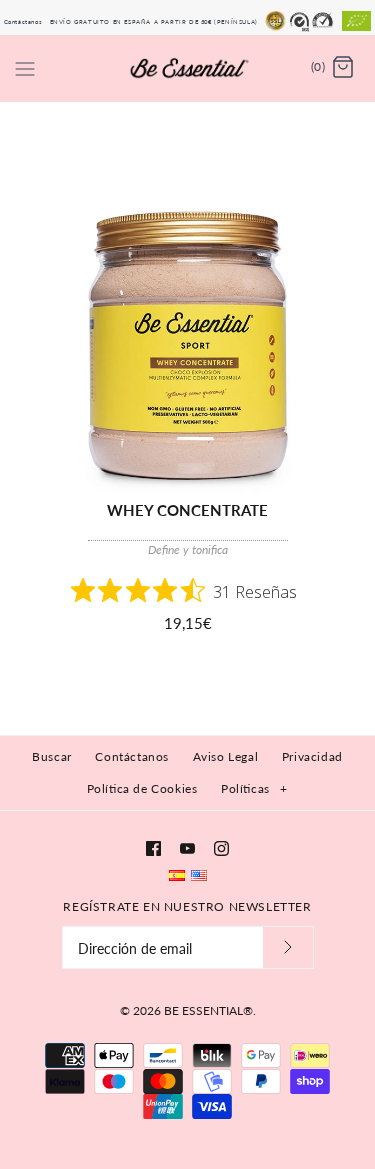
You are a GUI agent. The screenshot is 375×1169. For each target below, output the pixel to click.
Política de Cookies (142, 788)
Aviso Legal (226, 756)
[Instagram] (221, 848)
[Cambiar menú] (25, 67)
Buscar (52, 756)
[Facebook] (153, 848)
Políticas (254, 788)
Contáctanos (23, 21)
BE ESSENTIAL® (208, 1010)
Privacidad (312, 756)
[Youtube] (187, 848)
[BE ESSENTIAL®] (187, 68)
